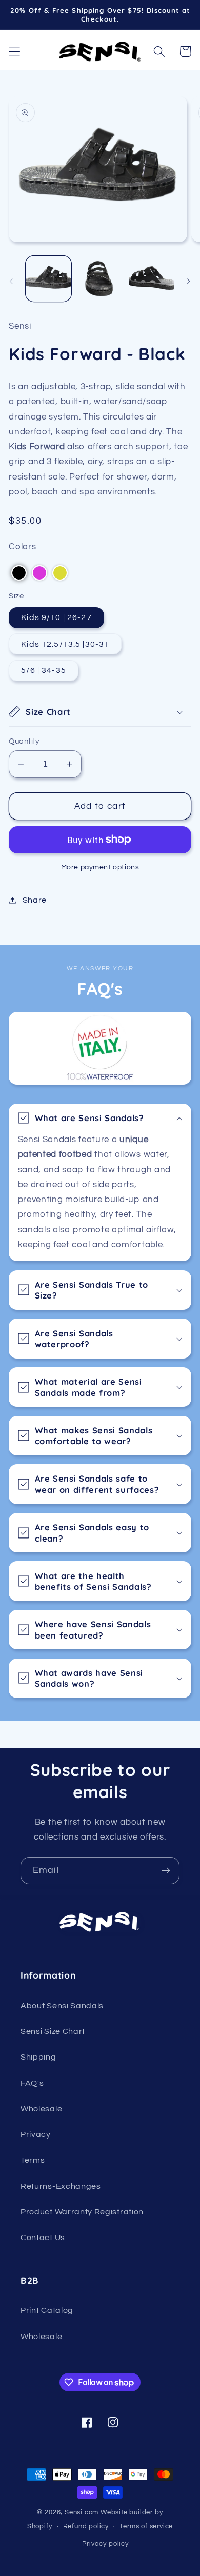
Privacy (36, 2134)
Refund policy (86, 2527)
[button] (15, 52)
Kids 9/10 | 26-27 (56, 617)
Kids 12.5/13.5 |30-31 (65, 644)
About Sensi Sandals (62, 2006)
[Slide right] (189, 282)
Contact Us (43, 2238)
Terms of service (146, 2527)
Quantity (24, 741)
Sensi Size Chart (53, 2031)
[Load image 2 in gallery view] (100, 279)
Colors (22, 547)
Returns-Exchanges (61, 2186)
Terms (33, 2160)
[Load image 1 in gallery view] (48, 279)
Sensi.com (82, 2513)
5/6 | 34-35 (44, 670)
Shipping (38, 2057)
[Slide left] (11, 282)
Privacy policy (105, 2544)
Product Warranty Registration (82, 2212)
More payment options (100, 867)
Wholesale (41, 2109)
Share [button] (35, 900)
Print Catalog (47, 2310)
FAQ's (32, 2083)
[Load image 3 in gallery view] (152, 279)
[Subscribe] (166, 1871)
